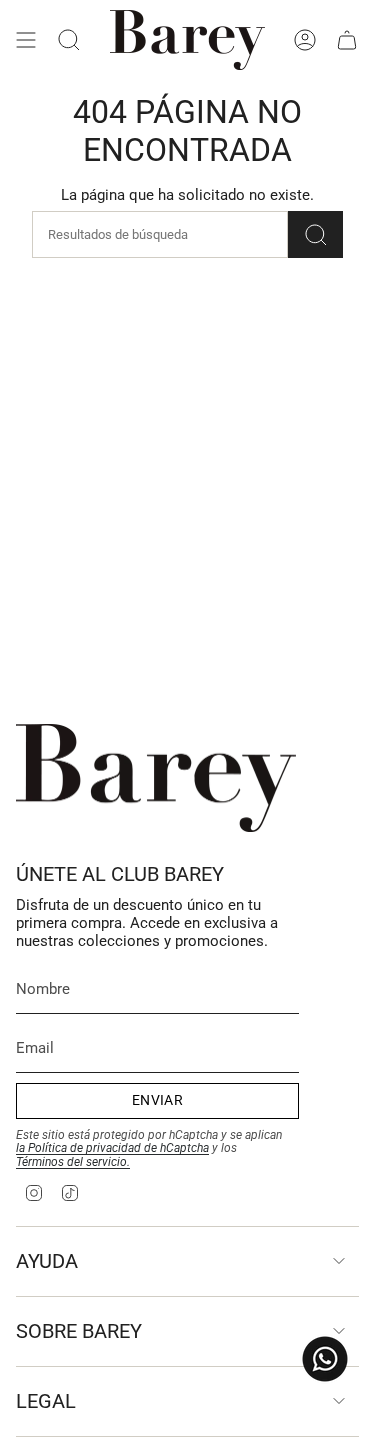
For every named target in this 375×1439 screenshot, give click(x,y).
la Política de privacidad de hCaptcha (112, 1148)
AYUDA (47, 1261)
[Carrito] (347, 40)
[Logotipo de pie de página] (156, 778)
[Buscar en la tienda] (315, 234)
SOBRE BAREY (79, 1331)
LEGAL (46, 1401)
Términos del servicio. (73, 1162)
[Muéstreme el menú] (26, 40)
